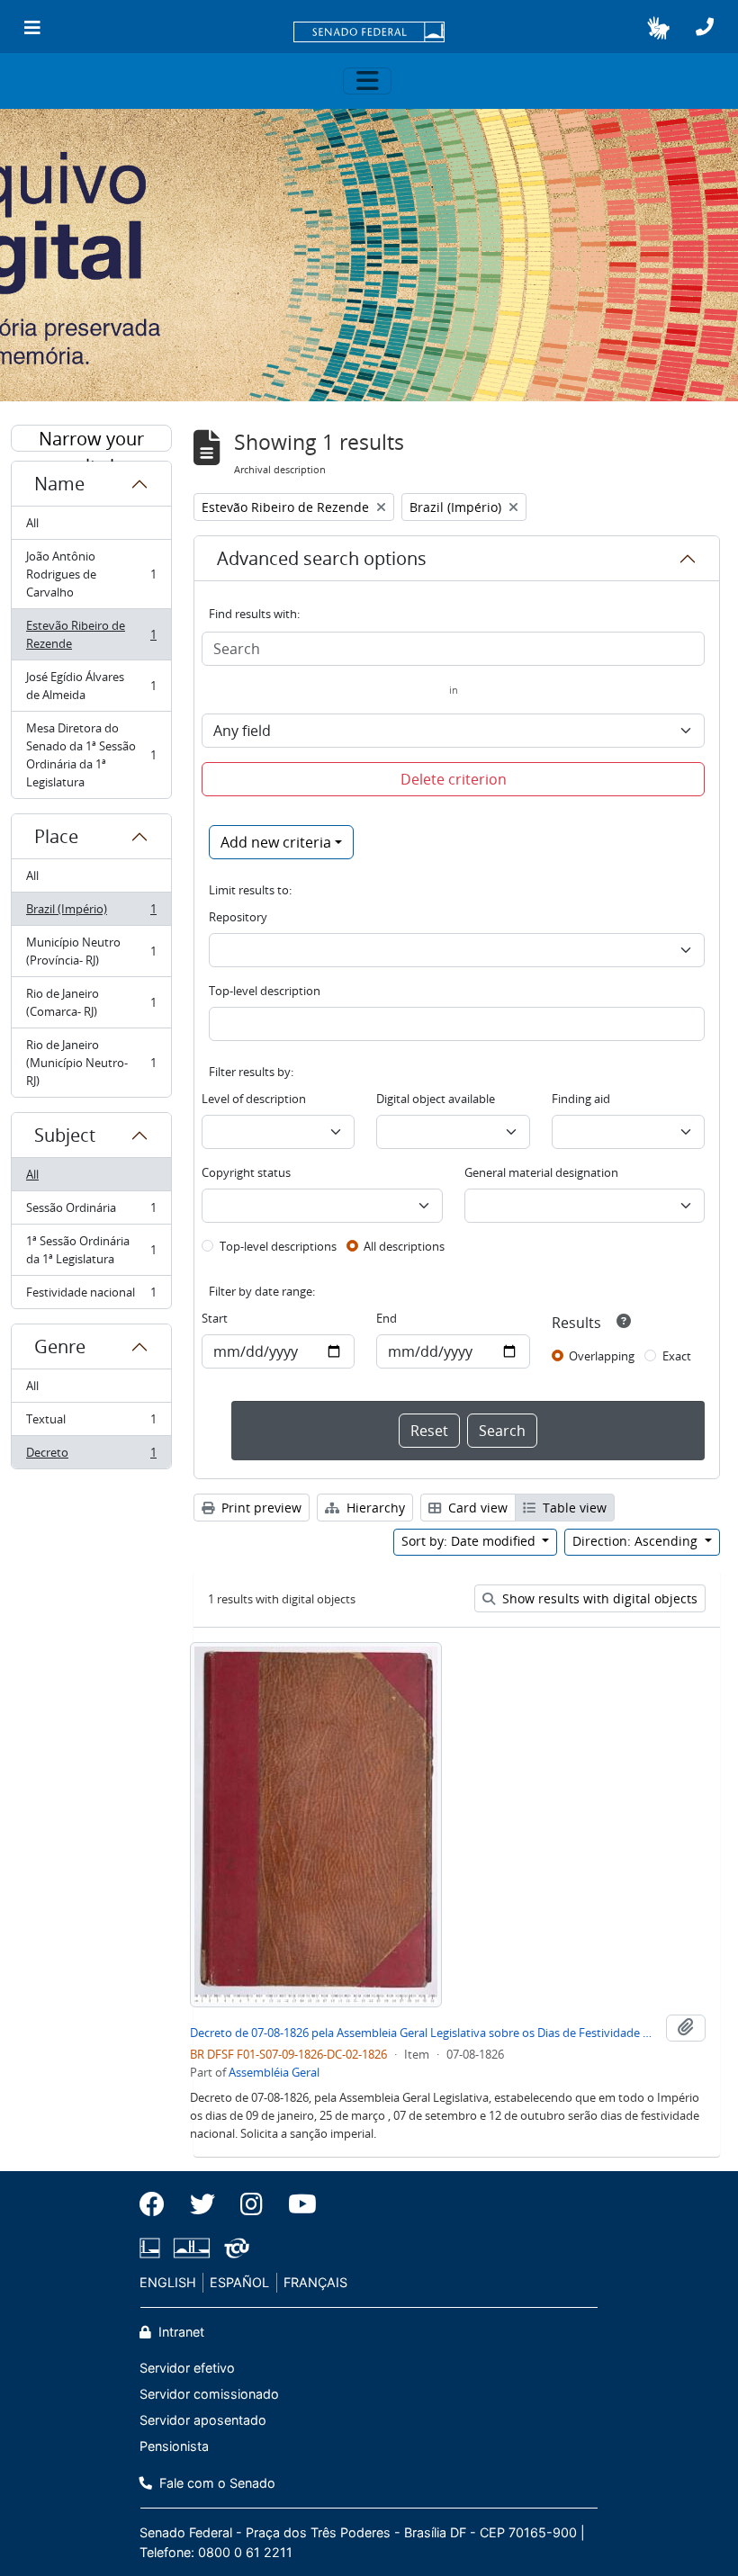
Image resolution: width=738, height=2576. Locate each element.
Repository (238, 917)
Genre (60, 1346)
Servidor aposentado (203, 2420)
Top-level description (265, 991)
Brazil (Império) (91, 913)
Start (215, 1318)
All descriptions (404, 1246)
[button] (658, 28)
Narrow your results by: (91, 439)
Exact (677, 1356)
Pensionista (174, 2446)
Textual (91, 1423)
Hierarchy (374, 1508)
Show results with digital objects (598, 1598)
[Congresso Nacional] (192, 2248)
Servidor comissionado (209, 2394)
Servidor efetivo (187, 2368)
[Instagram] (252, 2204)
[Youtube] (296, 2204)
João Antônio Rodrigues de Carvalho (91, 574)
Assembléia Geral (274, 2072)
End (387, 1318)
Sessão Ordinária (91, 1212)
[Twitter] (202, 2204)
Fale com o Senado (216, 2483)
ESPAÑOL (239, 2282)
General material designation (541, 1172)
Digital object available (436, 1099)
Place (56, 836)
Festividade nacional (91, 1296)
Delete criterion (454, 779)
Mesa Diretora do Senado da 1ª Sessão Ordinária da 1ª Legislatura (91, 755)
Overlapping (602, 1356)
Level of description (254, 1099)
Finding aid (581, 1099)
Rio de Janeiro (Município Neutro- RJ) (91, 1063)
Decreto (91, 1456)
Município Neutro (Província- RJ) (91, 951)
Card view (476, 1508)
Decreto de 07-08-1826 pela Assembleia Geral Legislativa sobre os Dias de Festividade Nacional (424, 2033)
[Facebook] (158, 2204)
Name (59, 484)
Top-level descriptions (278, 1246)
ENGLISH (168, 2282)
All (32, 523)
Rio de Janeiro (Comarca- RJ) (91, 1002)
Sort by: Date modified (470, 1541)
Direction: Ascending (637, 1541)
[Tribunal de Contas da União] (234, 2248)
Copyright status (246, 1172)
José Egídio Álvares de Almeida (91, 686)
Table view (573, 1508)
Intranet (180, 2332)
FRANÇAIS (315, 2282)
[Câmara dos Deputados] (153, 2248)
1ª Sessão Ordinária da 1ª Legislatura (91, 1250)
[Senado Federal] (369, 33)
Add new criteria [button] (276, 842)
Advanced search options (322, 558)
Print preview (260, 1508)
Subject (65, 1135)
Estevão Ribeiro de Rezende (91, 634)
